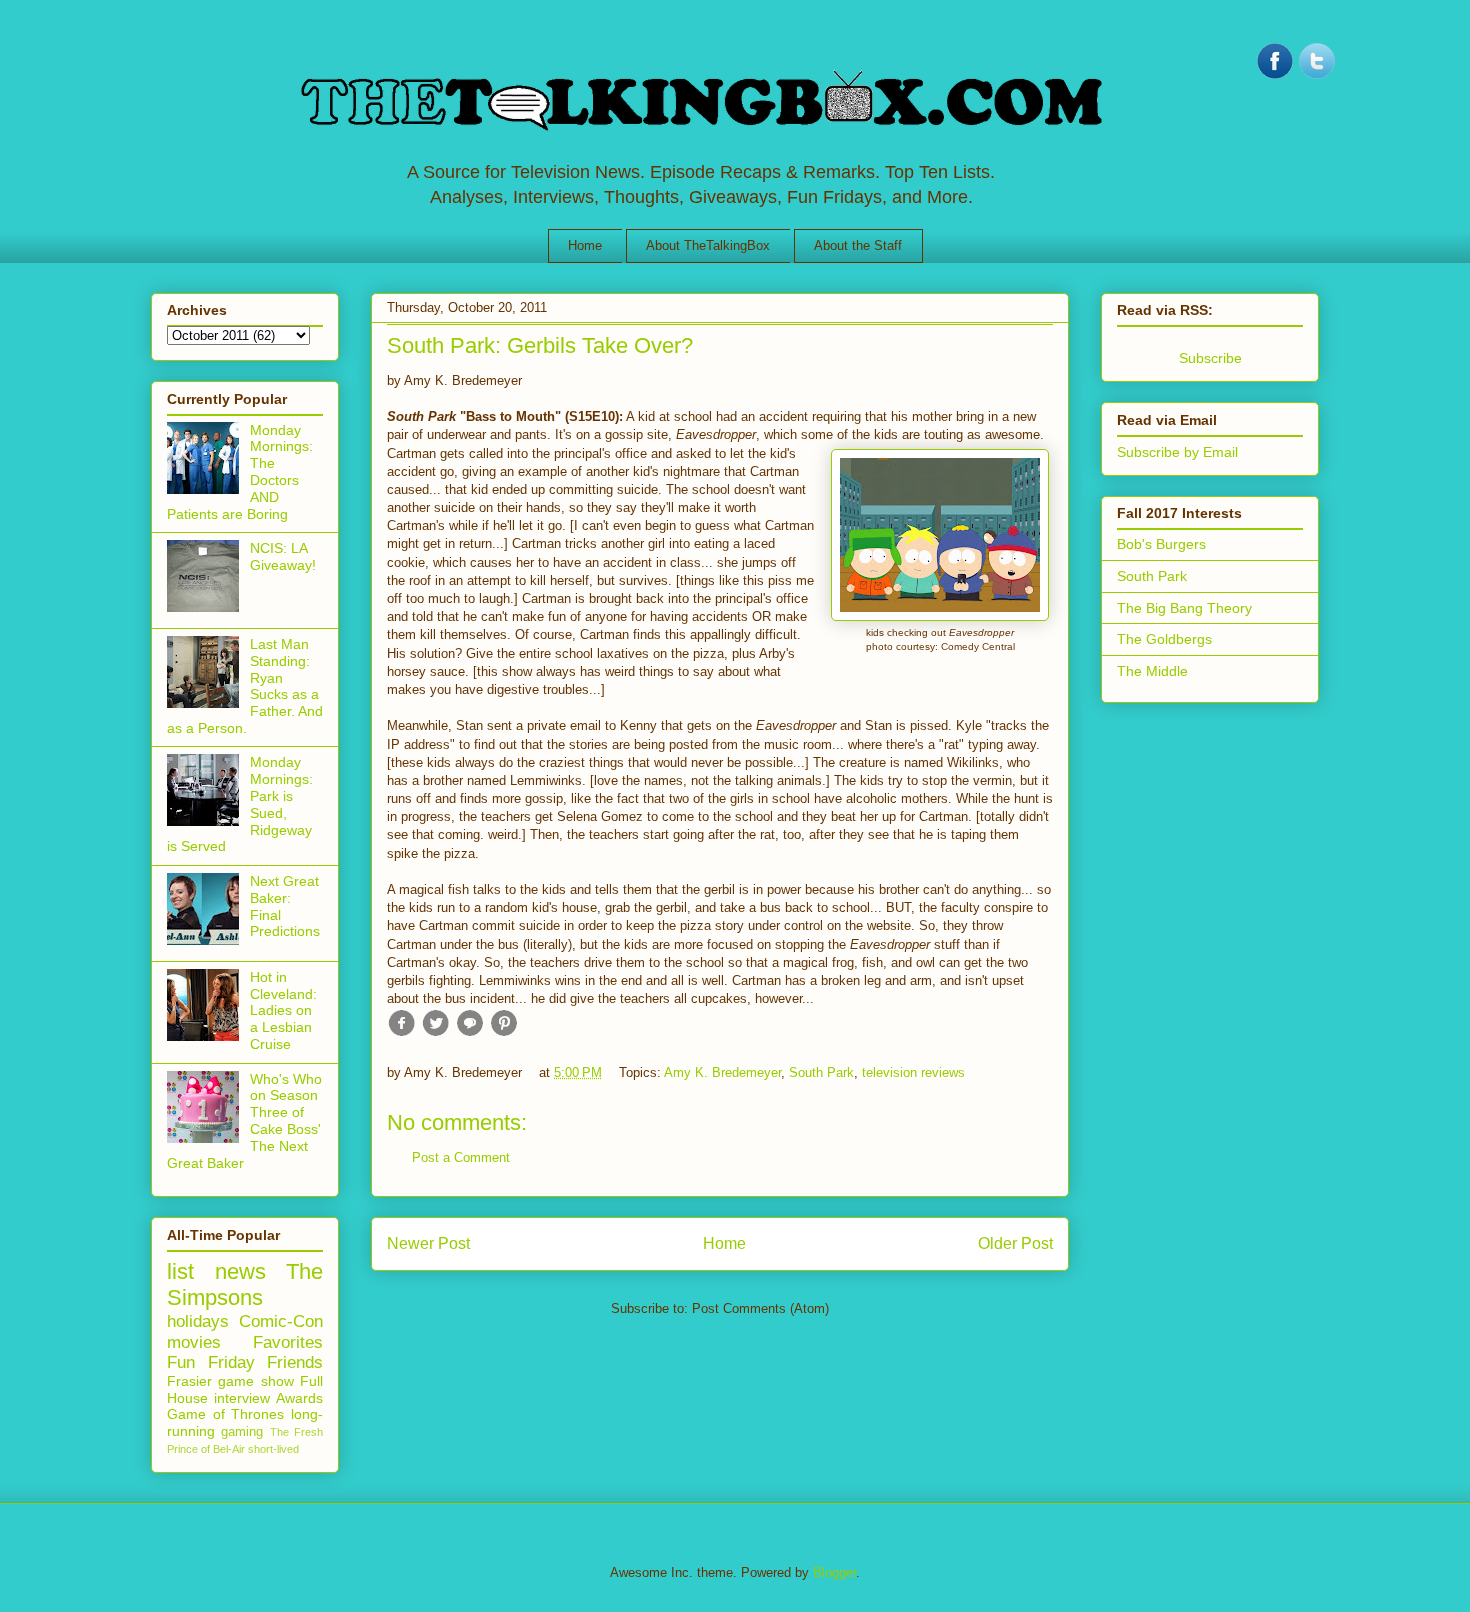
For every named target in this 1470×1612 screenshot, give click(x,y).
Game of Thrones (225, 1414)
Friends (295, 1362)
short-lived (273, 1449)
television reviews (913, 1072)
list (180, 1271)
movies (194, 1342)
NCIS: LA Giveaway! (283, 556)
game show (255, 1381)
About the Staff (858, 245)
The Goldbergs (1164, 639)
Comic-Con (281, 1321)
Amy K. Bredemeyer (722, 1072)
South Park (821, 1072)
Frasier (189, 1381)
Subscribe (1210, 358)
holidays (198, 1321)
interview (242, 1398)
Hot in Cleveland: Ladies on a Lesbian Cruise (283, 1010)
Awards (299, 1398)
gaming (242, 1432)
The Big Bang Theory (1184, 608)
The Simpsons (245, 1285)
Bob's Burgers (1161, 544)
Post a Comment (461, 1157)
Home (585, 245)
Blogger (834, 1572)
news (240, 1271)
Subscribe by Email (1177, 452)
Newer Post (428, 1243)
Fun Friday (211, 1362)
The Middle (1152, 671)
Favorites (288, 1342)
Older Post (1015, 1243)
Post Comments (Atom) (760, 1308)
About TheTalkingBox (708, 245)
